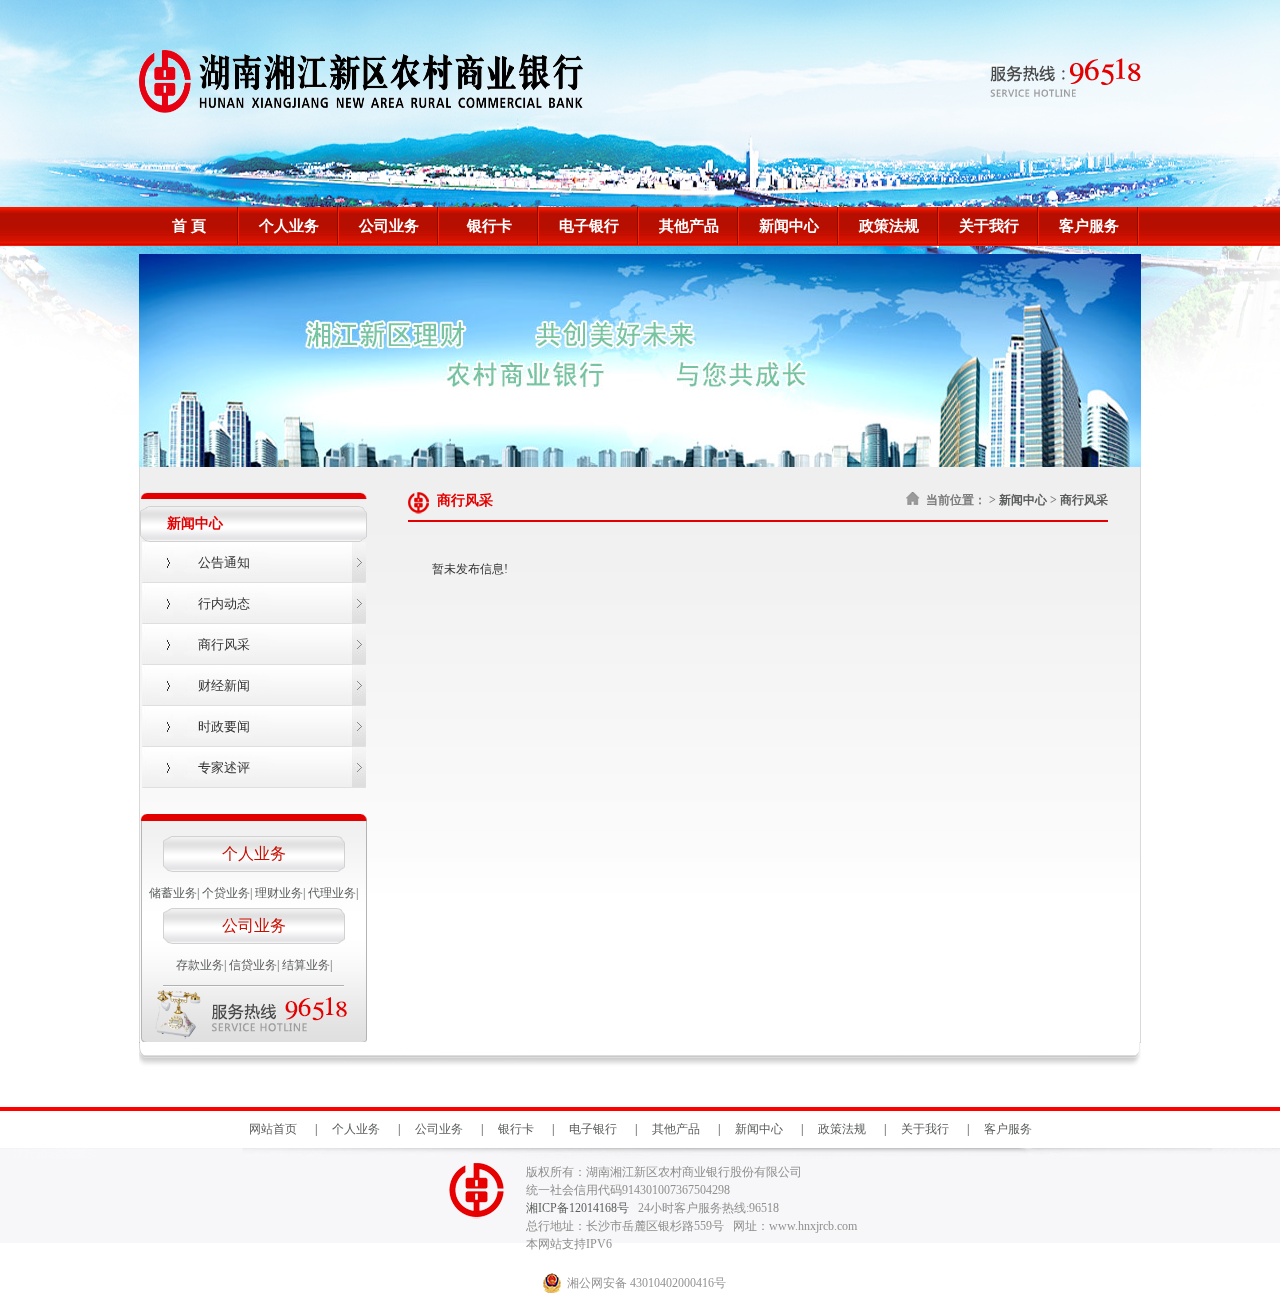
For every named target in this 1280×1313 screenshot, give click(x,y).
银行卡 (489, 226)
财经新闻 (224, 685)
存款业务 (200, 965)
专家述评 (224, 767)
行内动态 (224, 603)
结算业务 (306, 965)
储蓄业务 (173, 893)
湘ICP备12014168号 (579, 1208)
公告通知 (224, 562)
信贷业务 (253, 965)
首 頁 (189, 226)
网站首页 (273, 1129)
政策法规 (889, 226)
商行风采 (224, 644)
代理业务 (332, 893)
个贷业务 (226, 893)
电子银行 (589, 226)
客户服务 (1089, 226)
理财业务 (279, 893)
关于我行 (989, 226)
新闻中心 (789, 226)
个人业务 (289, 226)
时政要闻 (224, 726)
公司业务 (389, 226)
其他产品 (689, 226)
